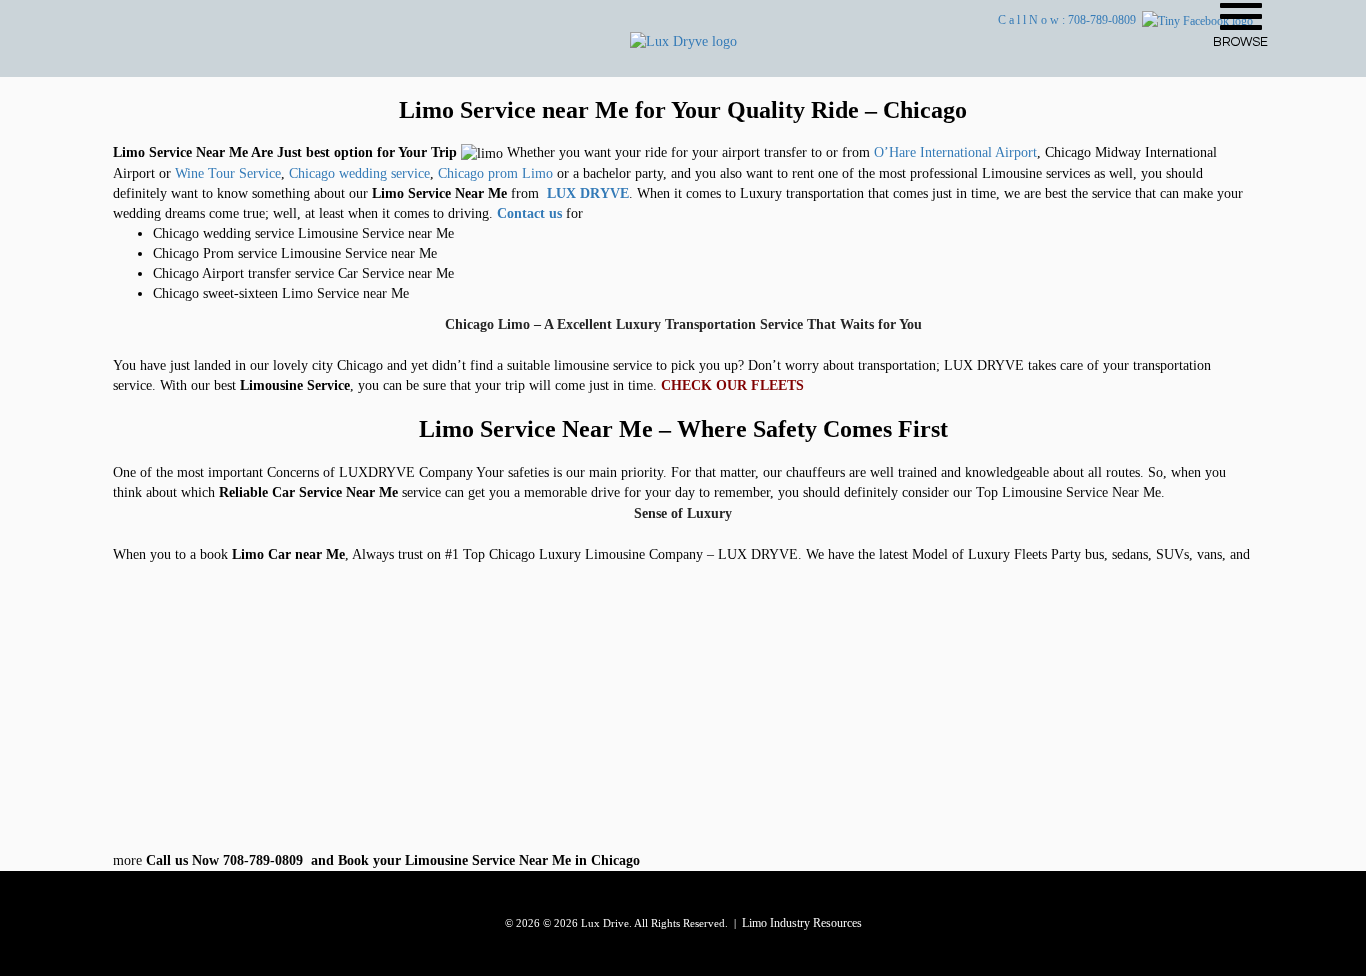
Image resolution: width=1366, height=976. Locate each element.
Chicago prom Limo (495, 173)
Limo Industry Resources (802, 923)
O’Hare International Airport (955, 152)
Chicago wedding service (359, 173)
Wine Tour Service (228, 173)
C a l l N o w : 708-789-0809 (1070, 20)
